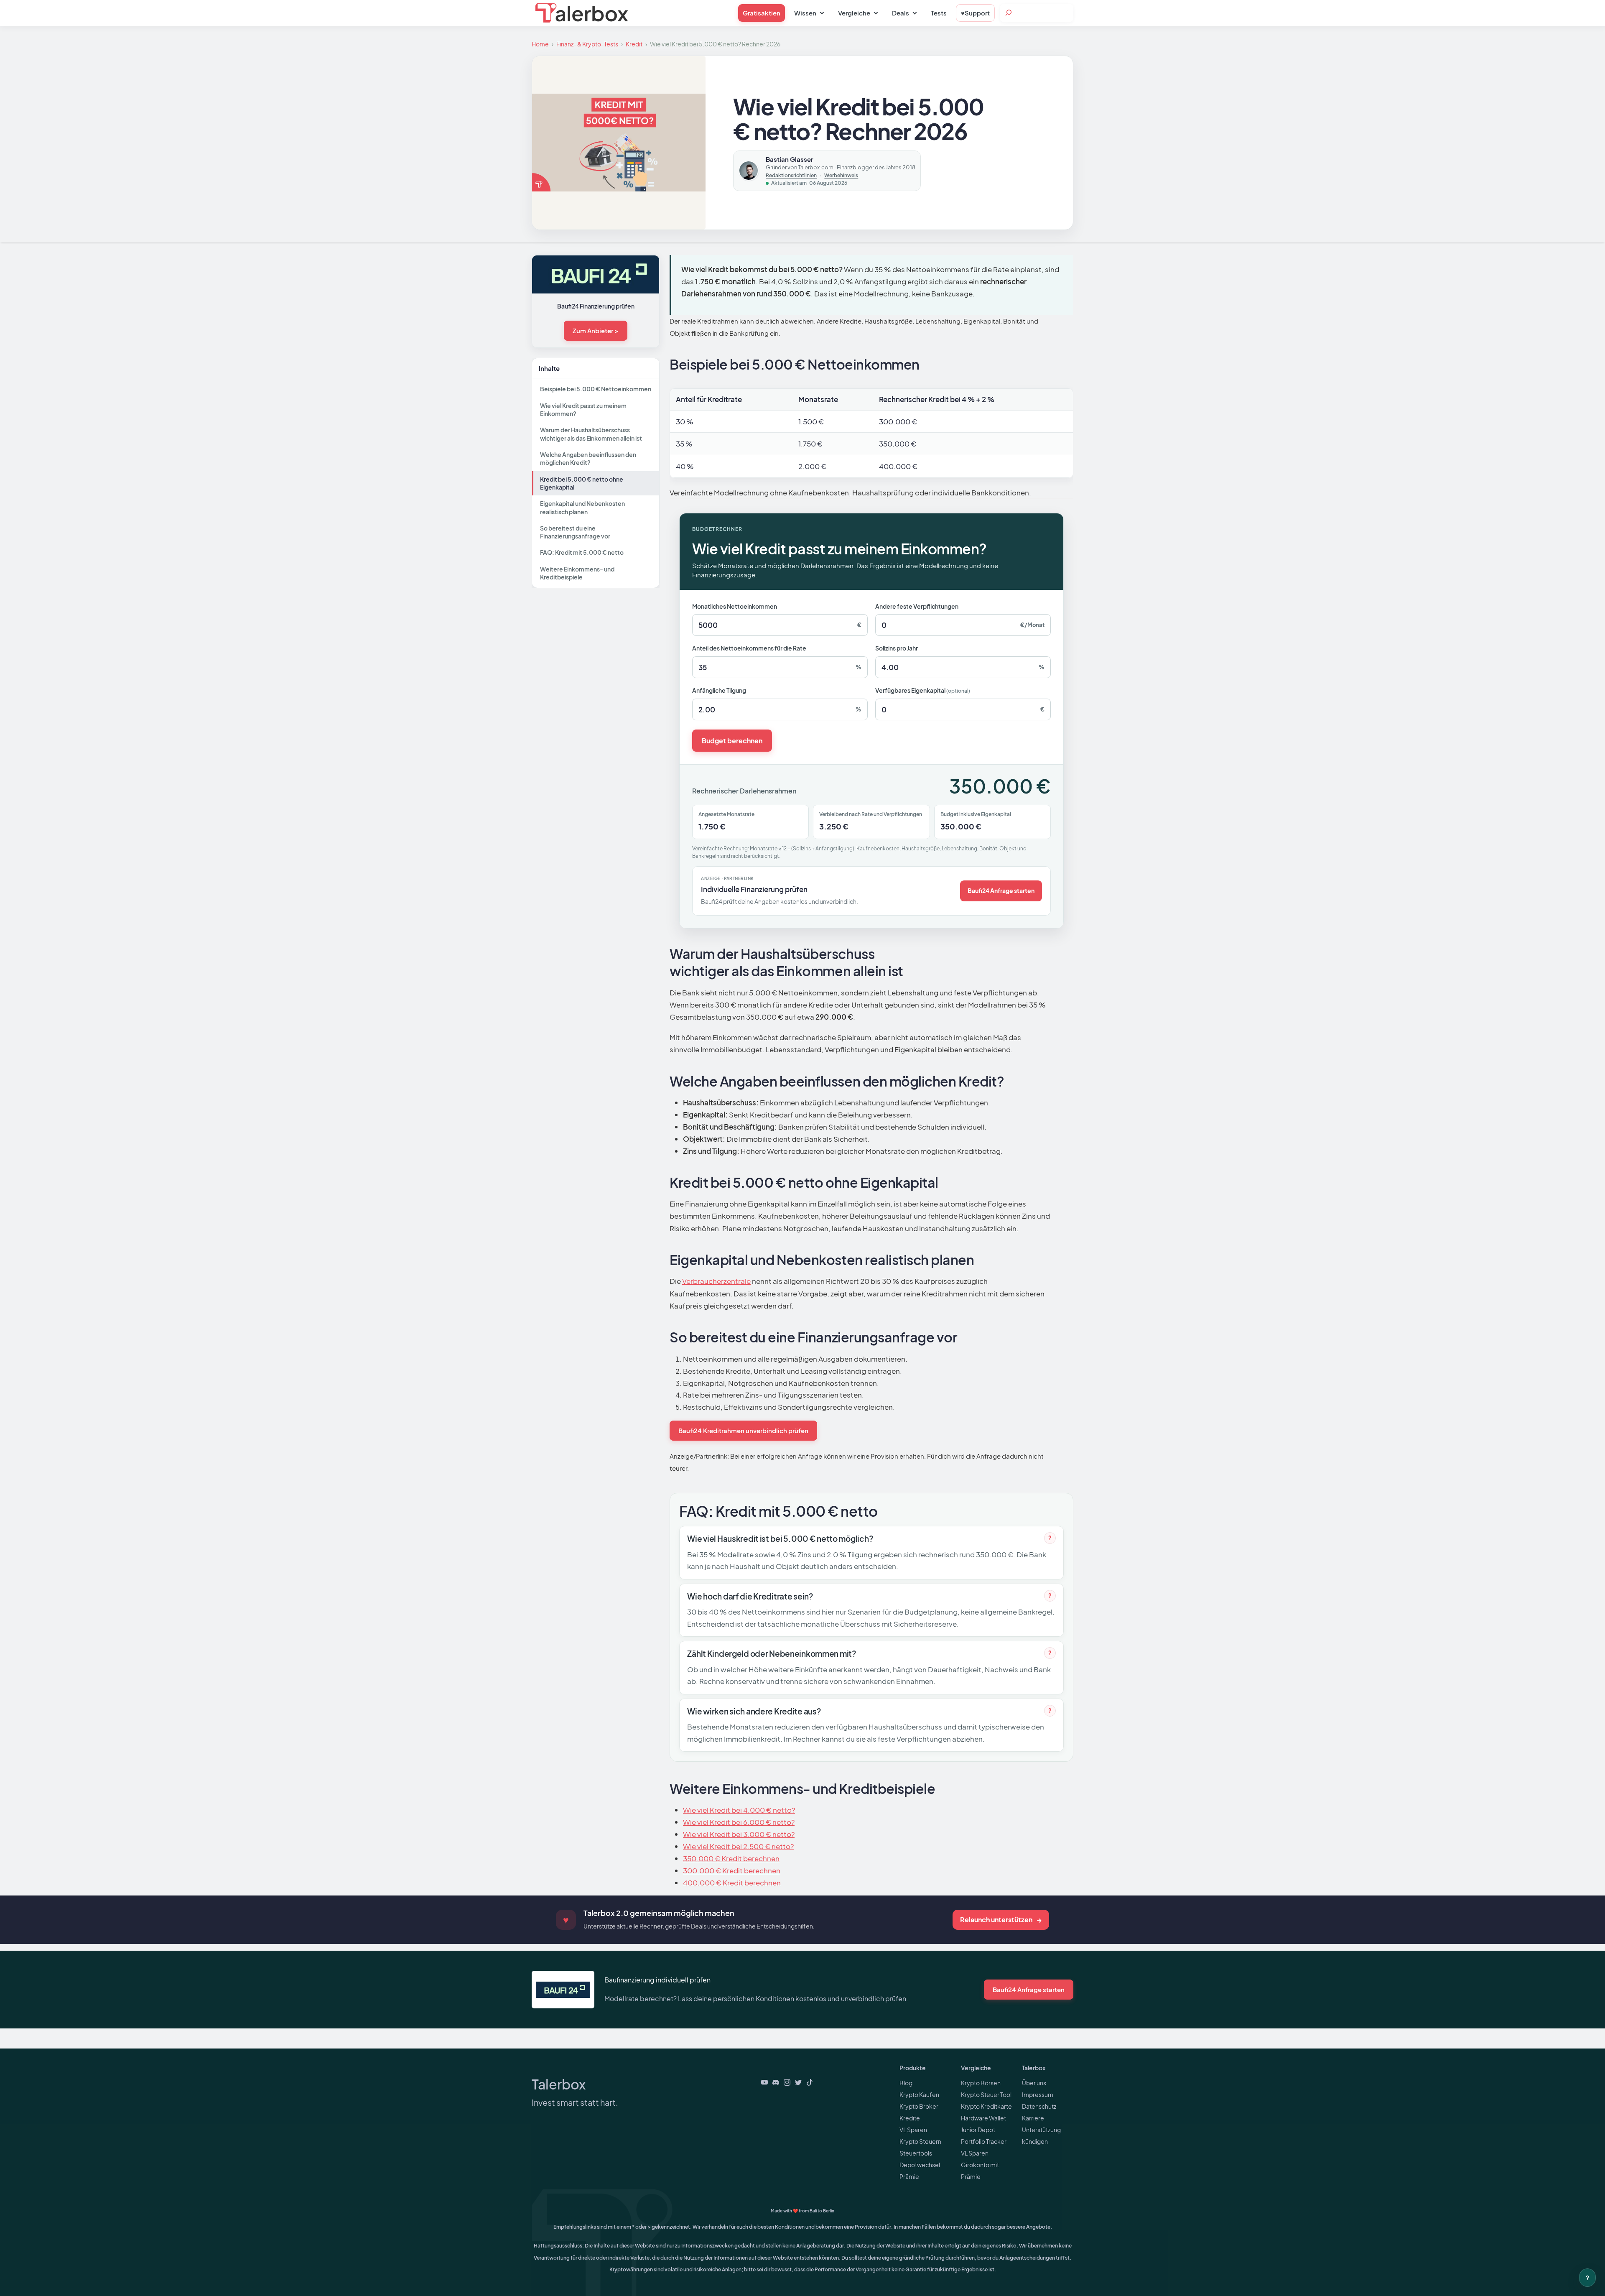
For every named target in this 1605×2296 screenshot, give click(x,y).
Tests (939, 13)
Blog (906, 2083)
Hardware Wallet (983, 2118)
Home (540, 44)
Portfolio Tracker (984, 2141)
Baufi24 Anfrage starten (1001, 890)
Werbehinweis (841, 176)
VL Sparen (913, 2130)
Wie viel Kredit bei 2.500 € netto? (738, 1846)
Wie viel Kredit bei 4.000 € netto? (739, 1810)
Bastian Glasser (790, 159)
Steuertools (916, 2153)
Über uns (1034, 2083)
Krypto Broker (919, 2106)
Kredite (910, 2118)
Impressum (1038, 2094)
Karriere (1033, 2118)
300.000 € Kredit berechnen (732, 1870)
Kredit (634, 44)
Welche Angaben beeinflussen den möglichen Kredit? (588, 458)
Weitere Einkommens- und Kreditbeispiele (577, 573)
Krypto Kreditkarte (986, 2106)
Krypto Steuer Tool (986, 2094)
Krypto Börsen (981, 2083)
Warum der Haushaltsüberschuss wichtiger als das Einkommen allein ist (591, 434)
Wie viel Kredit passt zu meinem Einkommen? (583, 409)
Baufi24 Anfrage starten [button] (1029, 1989)
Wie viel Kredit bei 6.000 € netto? (739, 1822)
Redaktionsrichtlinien (791, 176)
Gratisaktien (762, 13)
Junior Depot (978, 2130)
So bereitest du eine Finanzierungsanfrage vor (575, 532)
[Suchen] (1009, 13)
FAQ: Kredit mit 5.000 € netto (582, 552)
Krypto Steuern (920, 2141)
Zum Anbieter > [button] (596, 330)
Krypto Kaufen (919, 2094)
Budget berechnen (732, 741)
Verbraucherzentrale (716, 1281)
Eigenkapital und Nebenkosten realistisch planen (582, 507)
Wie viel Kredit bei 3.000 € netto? (739, 1834)
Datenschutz (1039, 2106)
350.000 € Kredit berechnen (731, 1858)
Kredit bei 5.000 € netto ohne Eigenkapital (582, 483)
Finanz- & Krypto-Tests (587, 44)
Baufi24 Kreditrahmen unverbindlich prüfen (743, 1430)
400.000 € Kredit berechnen (732, 1883)
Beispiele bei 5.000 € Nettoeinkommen (596, 389)
